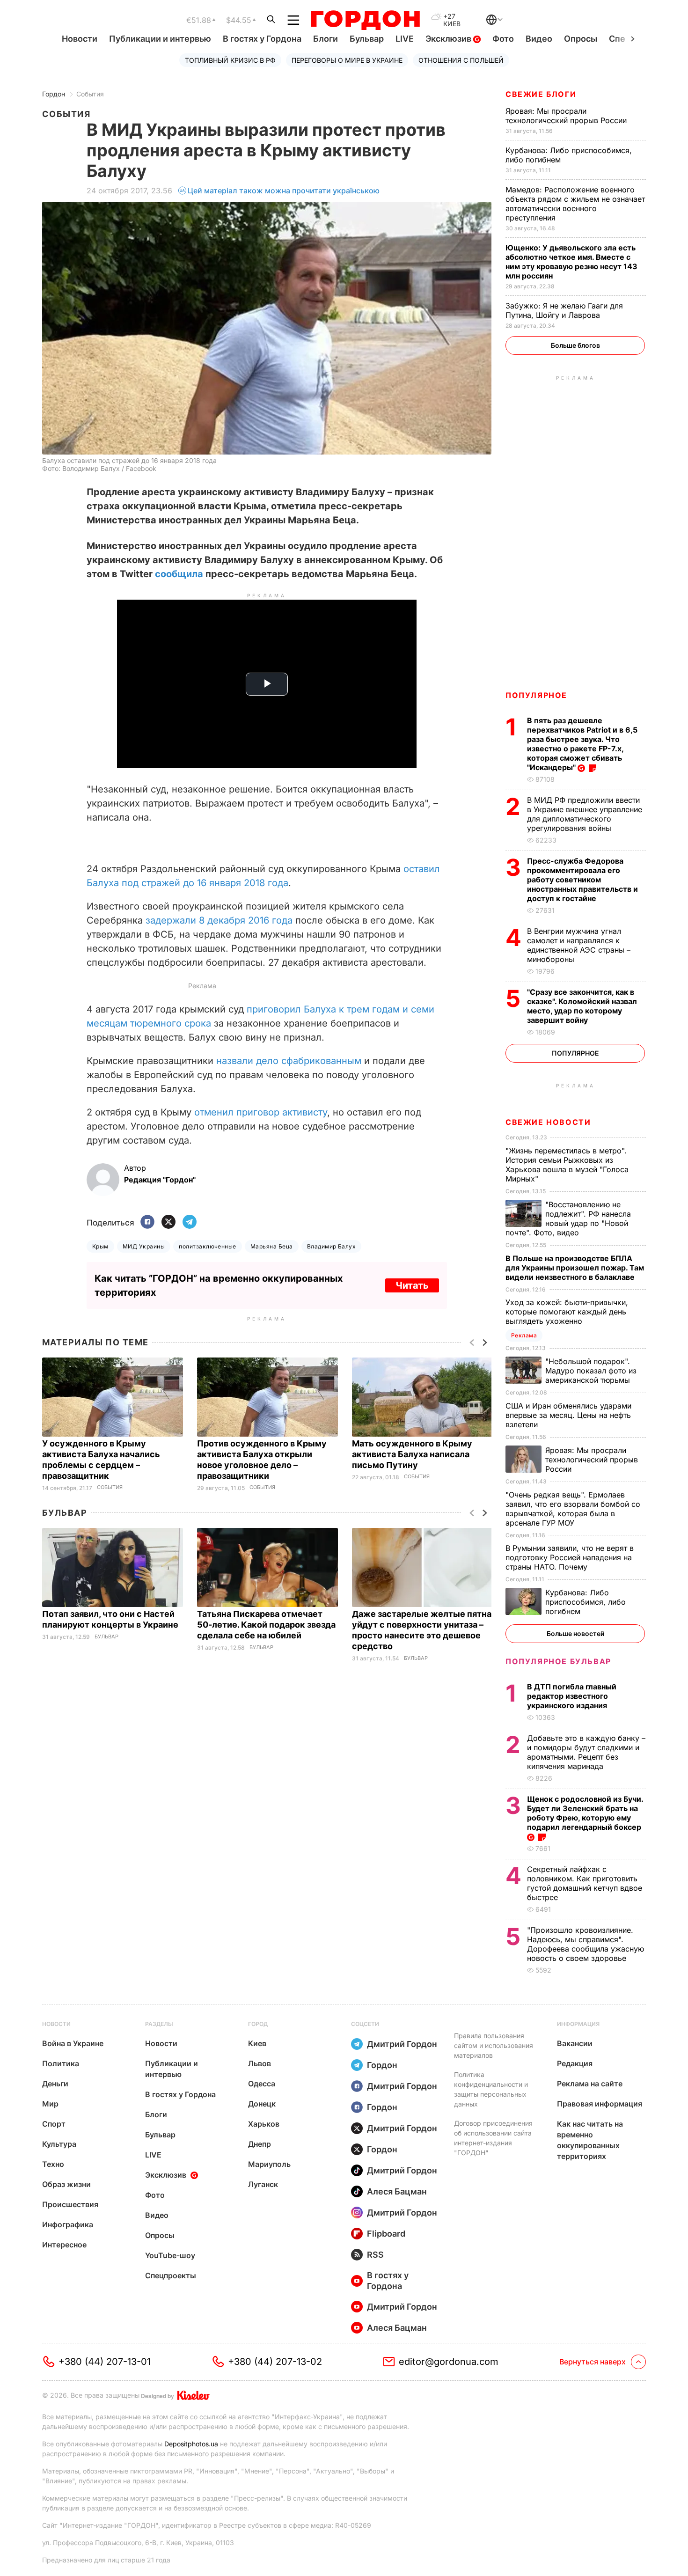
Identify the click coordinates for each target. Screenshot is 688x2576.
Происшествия (70, 2204)
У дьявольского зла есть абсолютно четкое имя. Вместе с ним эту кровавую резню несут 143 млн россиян (571, 262)
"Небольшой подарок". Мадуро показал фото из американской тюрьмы (591, 1371)
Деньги (55, 2084)
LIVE (405, 39)
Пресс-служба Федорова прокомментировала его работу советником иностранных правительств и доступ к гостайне (582, 880)
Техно (53, 2164)
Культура (59, 2144)
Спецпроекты (171, 2275)
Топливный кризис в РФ (230, 60)
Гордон (54, 94)
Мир (50, 2104)
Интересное (64, 2245)
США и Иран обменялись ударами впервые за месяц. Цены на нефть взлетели (568, 1415)
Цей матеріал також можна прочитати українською (284, 191)
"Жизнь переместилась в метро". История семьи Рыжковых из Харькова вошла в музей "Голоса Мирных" (567, 1165)
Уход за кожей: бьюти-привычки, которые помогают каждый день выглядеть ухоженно (567, 1312)
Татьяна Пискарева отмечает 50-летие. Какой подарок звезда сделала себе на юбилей (266, 1625)
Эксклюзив (449, 39)
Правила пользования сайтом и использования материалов (494, 2045)
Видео (539, 39)
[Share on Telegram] (190, 1222)
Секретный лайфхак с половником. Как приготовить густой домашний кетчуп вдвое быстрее (585, 1883)
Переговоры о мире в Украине (347, 60)
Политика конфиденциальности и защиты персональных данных (491, 2089)
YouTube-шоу (170, 2255)
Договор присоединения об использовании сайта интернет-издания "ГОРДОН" (493, 2138)
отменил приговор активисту (261, 1112)
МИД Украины (144, 1246)
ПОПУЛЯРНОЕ (536, 695)
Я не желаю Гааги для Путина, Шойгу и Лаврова (564, 310)
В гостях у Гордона (262, 39)
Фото (503, 39)
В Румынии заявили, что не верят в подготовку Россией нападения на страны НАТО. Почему (570, 1557)
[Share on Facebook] (147, 1222)
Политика (61, 2063)
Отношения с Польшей (461, 60)
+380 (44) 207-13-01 (105, 2362)
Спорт (54, 2124)
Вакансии (575, 2043)
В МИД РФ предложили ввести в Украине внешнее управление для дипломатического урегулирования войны (585, 814)
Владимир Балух (332, 1246)
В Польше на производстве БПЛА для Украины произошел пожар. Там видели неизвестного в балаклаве (575, 1268)
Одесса (262, 2084)
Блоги (326, 39)
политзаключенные (208, 1246)
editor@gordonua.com (449, 2362)
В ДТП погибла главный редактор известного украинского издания (572, 1696)
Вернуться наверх (593, 2362)
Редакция (575, 2063)
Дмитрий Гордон (402, 2044)
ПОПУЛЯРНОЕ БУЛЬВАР (558, 1661)
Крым (100, 1246)
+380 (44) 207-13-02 (275, 2362)
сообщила (179, 574)
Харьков (264, 2124)
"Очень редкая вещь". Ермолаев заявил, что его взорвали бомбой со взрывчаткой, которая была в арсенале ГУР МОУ (573, 1509)
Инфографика (68, 2224)
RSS (375, 2255)
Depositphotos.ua (191, 2444)
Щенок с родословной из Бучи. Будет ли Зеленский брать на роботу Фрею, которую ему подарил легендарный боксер (585, 1813)
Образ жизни (66, 2184)
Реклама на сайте (590, 2084)
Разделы (159, 2024)
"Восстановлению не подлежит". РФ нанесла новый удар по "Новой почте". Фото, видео (568, 1218)
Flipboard (386, 2234)
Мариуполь (269, 2164)
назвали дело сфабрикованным (289, 1061)
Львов (260, 2063)
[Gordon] (365, 20)
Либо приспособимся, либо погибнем (586, 1602)
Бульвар (367, 39)
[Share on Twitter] (168, 1222)
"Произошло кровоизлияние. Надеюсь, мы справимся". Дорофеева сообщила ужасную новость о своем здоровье (586, 1944)
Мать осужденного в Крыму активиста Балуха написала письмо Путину (412, 1454)
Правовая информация (600, 2104)
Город (258, 2024)
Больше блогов (575, 345)
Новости (80, 39)
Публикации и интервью (160, 39)
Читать (412, 1285)
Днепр (260, 2144)
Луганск (263, 2184)
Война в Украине (73, 2043)
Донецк (262, 2104)
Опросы (581, 39)
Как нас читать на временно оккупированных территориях (590, 2140)
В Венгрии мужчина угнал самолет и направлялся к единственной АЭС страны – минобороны (579, 945)
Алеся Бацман (397, 2191)
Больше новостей (575, 1633)
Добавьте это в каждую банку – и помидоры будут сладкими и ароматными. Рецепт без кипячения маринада (586, 1752)
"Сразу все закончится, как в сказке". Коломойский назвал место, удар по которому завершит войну (582, 1006)
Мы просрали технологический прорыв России (567, 116)
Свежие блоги (541, 94)
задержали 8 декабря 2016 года (219, 920)
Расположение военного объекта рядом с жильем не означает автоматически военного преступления (575, 204)
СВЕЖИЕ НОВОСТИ (548, 1122)
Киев (257, 2043)
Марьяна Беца (272, 1246)
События (90, 94)
